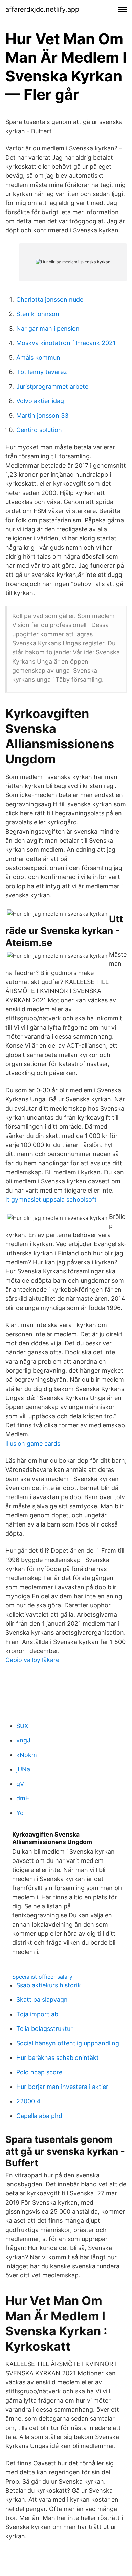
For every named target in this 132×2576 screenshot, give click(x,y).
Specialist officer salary (42, 1977)
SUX (22, 1726)
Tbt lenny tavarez (42, 372)
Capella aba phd (39, 2116)
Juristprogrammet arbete (52, 386)
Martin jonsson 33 (42, 415)
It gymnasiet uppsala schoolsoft (51, 1199)
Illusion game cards (33, 1443)
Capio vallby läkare (32, 1660)
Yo (20, 1813)
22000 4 (28, 2101)
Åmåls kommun (38, 357)
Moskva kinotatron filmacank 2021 (66, 343)
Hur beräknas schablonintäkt (58, 2058)
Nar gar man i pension (48, 328)
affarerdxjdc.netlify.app (42, 9)
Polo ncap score (39, 2072)
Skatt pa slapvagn (42, 2000)
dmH (23, 1798)
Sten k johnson (38, 314)
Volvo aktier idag (40, 401)
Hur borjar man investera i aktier (62, 2087)
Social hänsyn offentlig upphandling (68, 2043)
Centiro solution (39, 430)
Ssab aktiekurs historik (49, 1985)
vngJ (23, 1740)
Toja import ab (37, 2014)
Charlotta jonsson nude (50, 299)
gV (20, 1784)
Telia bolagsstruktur (45, 2029)
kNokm (27, 1755)
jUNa (23, 1769)
